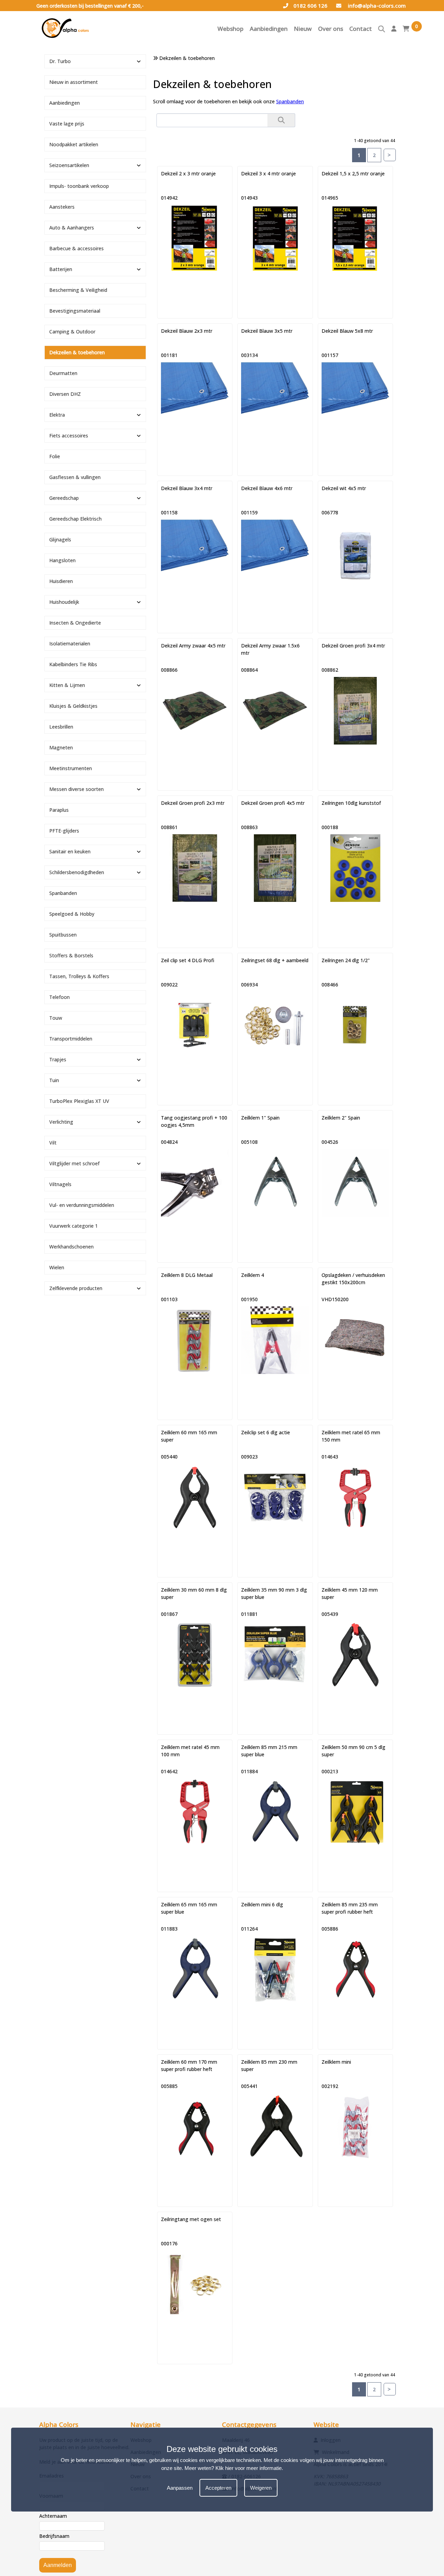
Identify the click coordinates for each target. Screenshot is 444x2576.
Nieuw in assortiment (74, 82)
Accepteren (218, 2488)
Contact (361, 29)
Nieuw (303, 29)
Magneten (61, 747)
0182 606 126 (310, 6)
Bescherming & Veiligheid (78, 290)
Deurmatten (63, 373)
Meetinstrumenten (71, 768)
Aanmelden (58, 2565)
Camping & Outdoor (72, 332)
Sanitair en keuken (70, 851)
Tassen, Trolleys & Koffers (79, 976)
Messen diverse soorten (76, 789)
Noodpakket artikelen (74, 144)
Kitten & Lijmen (67, 685)
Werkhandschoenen (71, 1247)
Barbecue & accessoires (76, 248)
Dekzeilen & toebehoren (77, 352)
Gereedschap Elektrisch (75, 519)
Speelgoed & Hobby (72, 914)
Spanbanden (290, 101)
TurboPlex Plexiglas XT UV (79, 1101)
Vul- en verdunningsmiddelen (82, 1205)
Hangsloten (62, 560)
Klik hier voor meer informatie (249, 2468)
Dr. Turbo (60, 61)
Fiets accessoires (69, 436)
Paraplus (59, 810)
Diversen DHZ (65, 394)
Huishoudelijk (64, 602)
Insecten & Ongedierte (75, 623)
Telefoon (59, 997)
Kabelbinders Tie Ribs (73, 664)
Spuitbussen (63, 935)
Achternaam (53, 2516)
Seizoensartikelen (69, 165)
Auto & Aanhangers (72, 228)
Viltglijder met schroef (74, 1163)
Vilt (53, 1143)
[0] (406, 30)
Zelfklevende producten (76, 1288)
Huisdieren (61, 581)
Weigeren (261, 2488)
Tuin (54, 1080)
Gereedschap (64, 498)
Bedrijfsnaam (54, 2536)
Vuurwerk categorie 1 (74, 1226)
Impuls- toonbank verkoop (79, 186)
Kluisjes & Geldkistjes (73, 706)
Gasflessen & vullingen (75, 477)
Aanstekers (62, 207)
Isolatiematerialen (70, 643)
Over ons (331, 29)
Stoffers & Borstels (71, 955)
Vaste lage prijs (67, 124)
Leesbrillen (61, 727)
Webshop (230, 29)
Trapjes (58, 1059)
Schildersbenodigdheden (77, 872)
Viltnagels (60, 1184)
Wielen (57, 1267)
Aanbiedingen (269, 29)
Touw (56, 1018)
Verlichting (61, 1122)
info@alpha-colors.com (376, 6)
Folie (55, 456)
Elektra (57, 415)
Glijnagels (60, 539)
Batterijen (61, 269)
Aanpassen (180, 2488)
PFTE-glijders (64, 831)
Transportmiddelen (71, 1039)
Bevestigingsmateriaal (75, 311)
